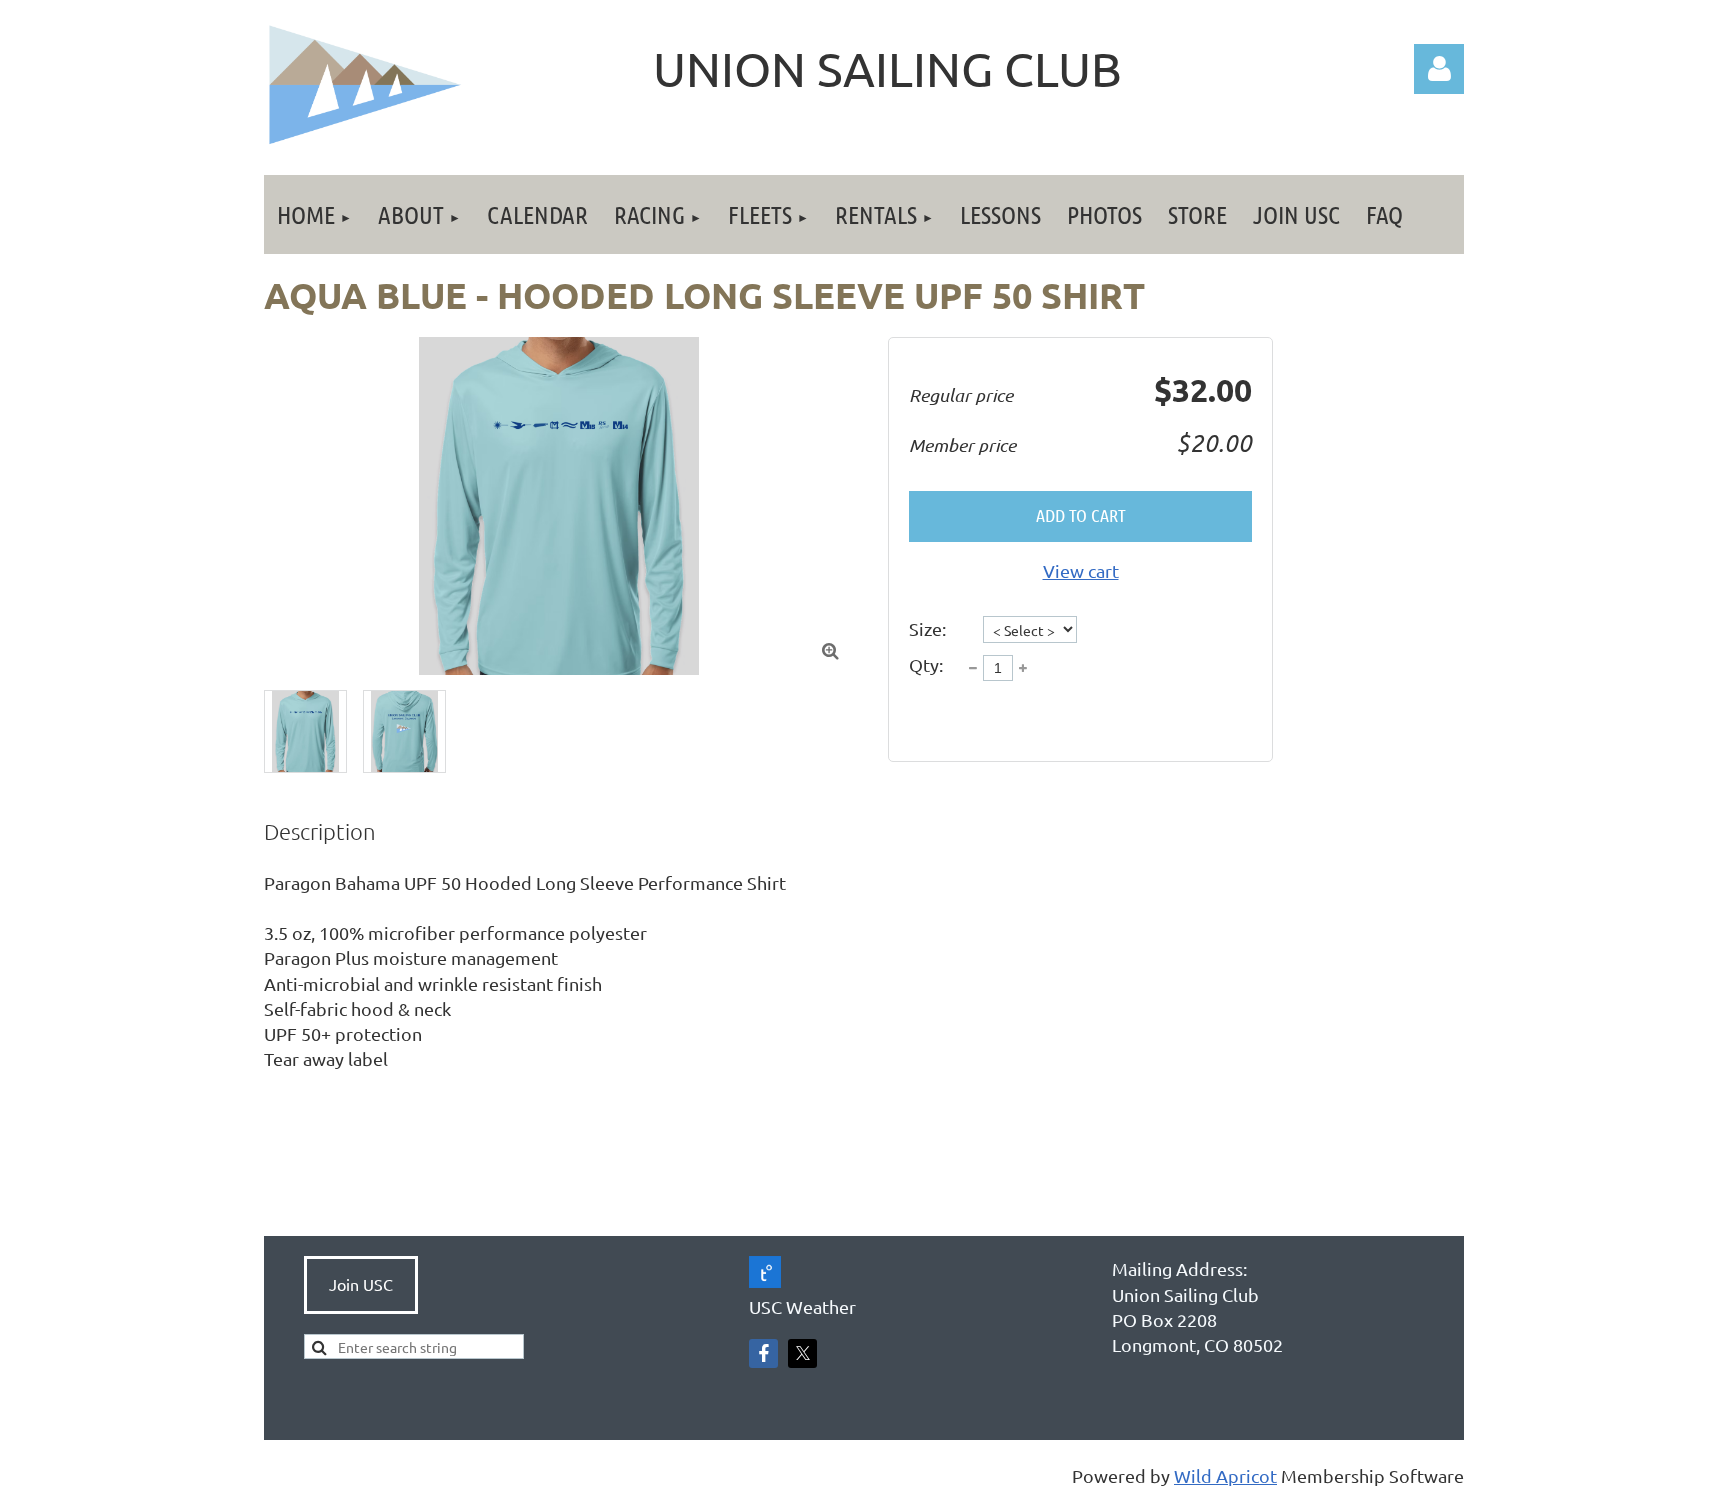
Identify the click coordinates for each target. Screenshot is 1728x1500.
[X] (802, 1353)
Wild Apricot (1225, 1475)
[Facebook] (763, 1353)
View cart (1081, 570)
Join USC (361, 1284)
